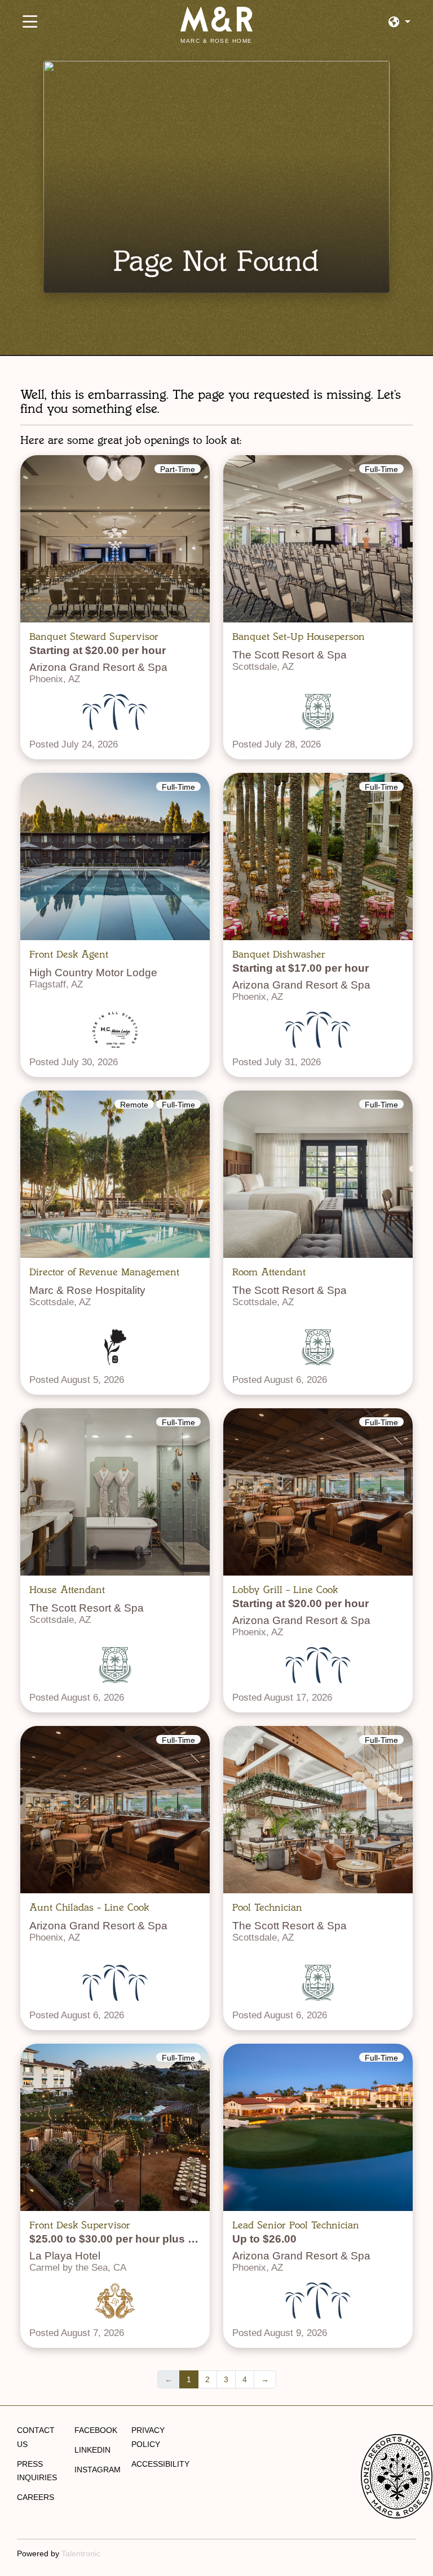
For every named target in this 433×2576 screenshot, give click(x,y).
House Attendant (67, 1590)
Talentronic (81, 2553)
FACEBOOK (96, 2430)
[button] (399, 22)
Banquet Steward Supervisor (94, 637)
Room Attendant (269, 1272)
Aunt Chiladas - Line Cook (89, 1907)
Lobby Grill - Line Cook (285, 1590)
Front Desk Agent (69, 954)
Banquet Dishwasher (279, 954)
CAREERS (36, 2497)
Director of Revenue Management (104, 1272)
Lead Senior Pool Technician (296, 2225)
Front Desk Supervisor (80, 2225)
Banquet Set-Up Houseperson (299, 637)
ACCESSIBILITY (160, 2464)
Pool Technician (267, 1907)
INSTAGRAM (98, 2470)
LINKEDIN (92, 2450)
